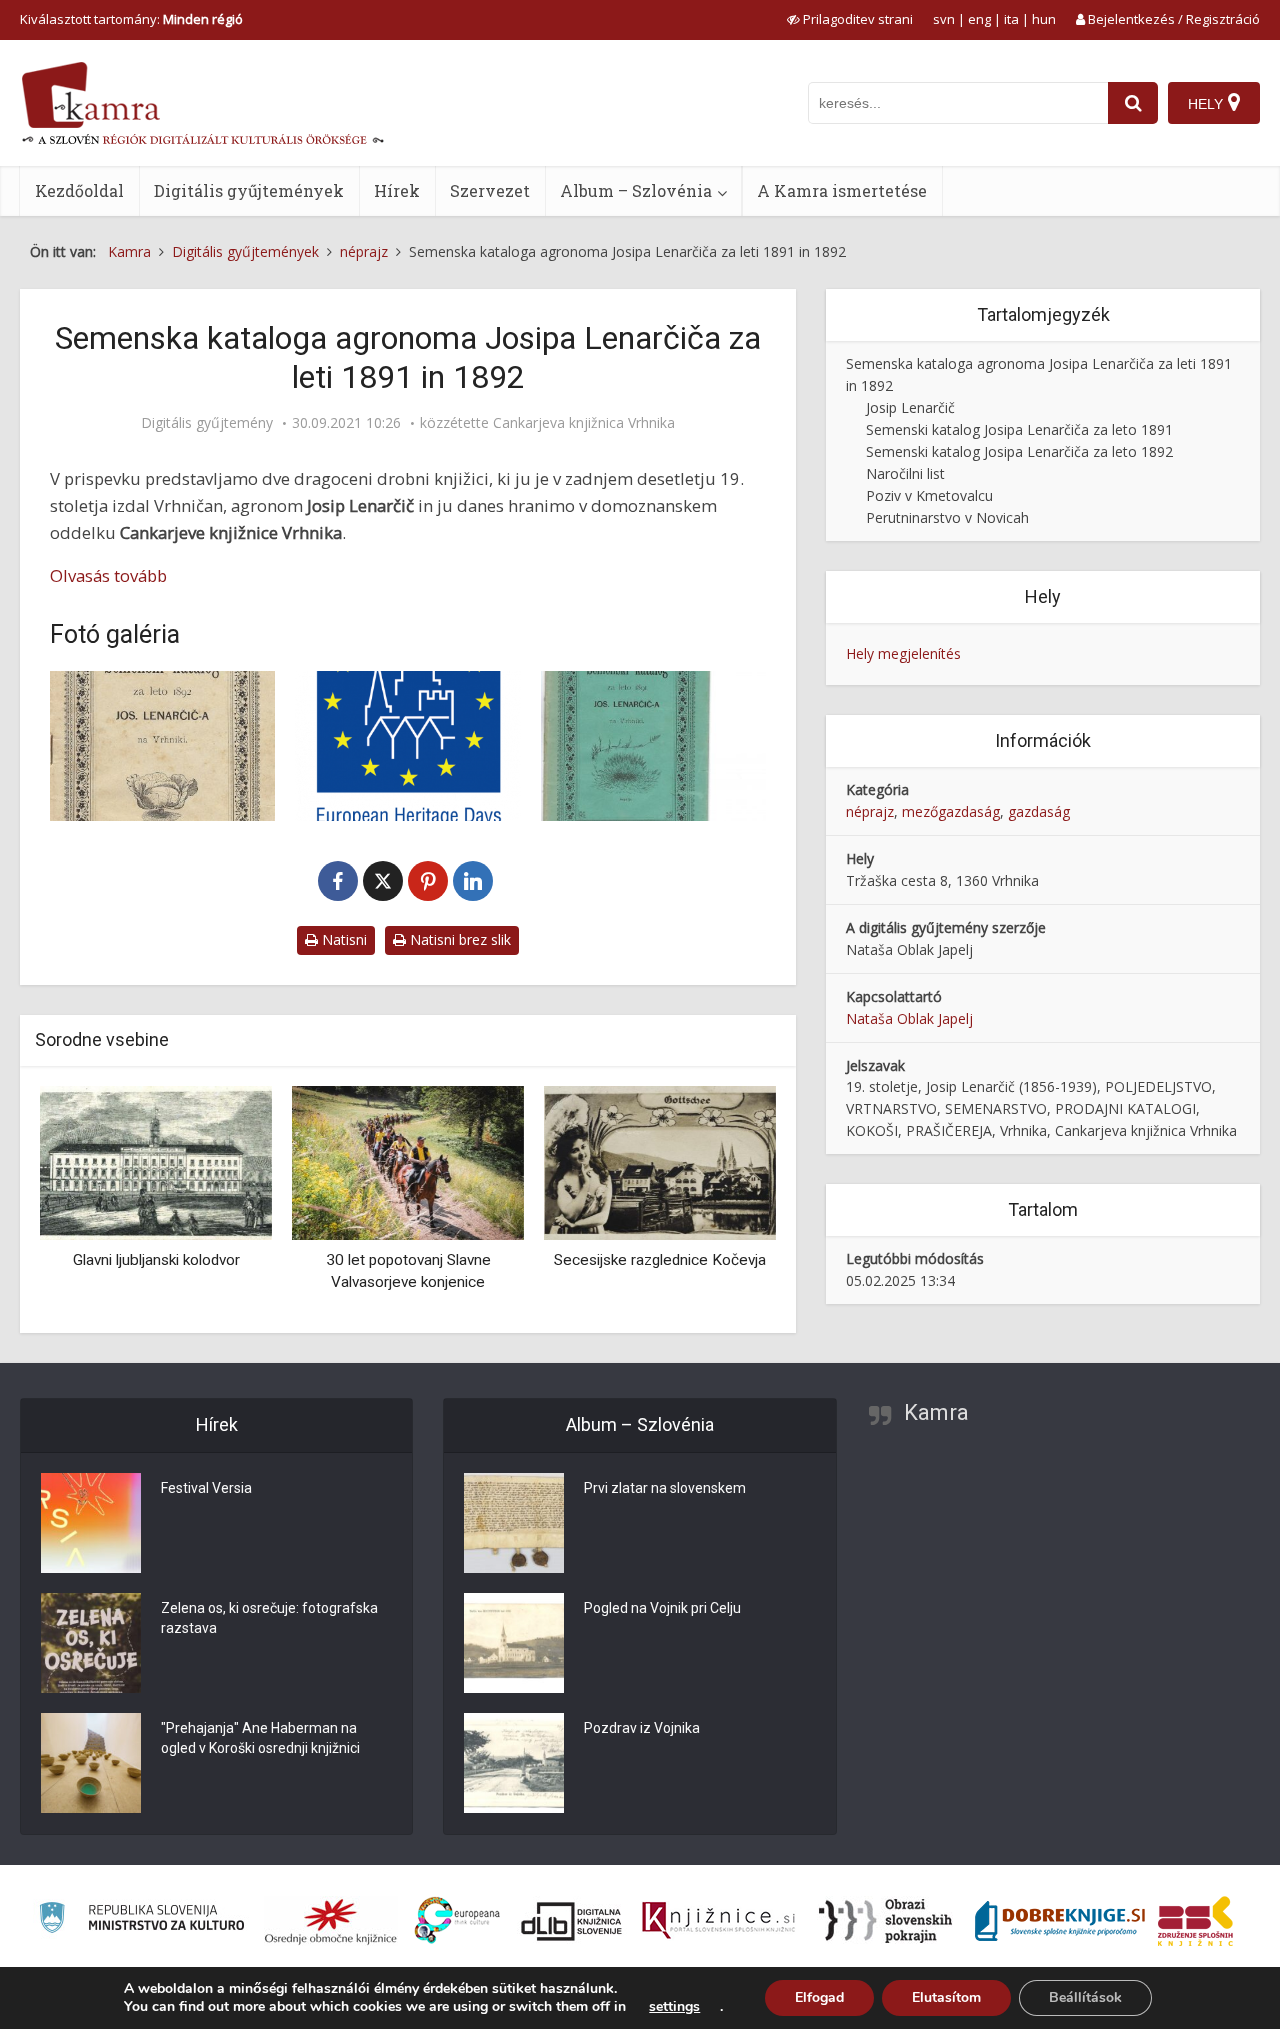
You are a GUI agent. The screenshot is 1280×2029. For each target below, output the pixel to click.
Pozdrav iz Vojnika (642, 1728)
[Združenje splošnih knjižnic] (1195, 1921)
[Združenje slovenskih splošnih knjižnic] (718, 1921)
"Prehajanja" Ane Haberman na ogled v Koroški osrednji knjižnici (260, 1738)
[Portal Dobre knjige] (1060, 1921)
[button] (726, 1202)
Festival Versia (206, 1488)
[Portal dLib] (572, 1921)
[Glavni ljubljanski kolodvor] (156, 1161)
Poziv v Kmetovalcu (929, 495)
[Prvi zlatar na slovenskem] (514, 1523)
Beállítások (1085, 1997)
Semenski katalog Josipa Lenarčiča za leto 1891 (1019, 429)
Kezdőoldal (79, 190)
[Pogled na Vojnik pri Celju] (514, 1643)
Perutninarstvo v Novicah (947, 517)
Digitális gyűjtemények (249, 190)
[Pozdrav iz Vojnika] (514, 1763)
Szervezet (490, 190)
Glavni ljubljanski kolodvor (156, 1260)
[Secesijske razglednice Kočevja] (660, 1161)
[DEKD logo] (407, 746)
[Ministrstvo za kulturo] (141, 1920)
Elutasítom (946, 1997)
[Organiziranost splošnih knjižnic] (331, 1921)
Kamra (936, 1412)
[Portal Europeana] (457, 1920)
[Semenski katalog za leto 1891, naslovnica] (653, 746)
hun (1044, 19)
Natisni (342, 939)
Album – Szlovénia (636, 190)
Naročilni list (905, 473)
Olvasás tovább (108, 575)
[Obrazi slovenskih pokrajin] (885, 1921)
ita (1011, 19)
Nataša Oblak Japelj (909, 1018)
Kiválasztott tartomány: (131, 19)
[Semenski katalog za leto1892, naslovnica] (162, 746)
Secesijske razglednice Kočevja (660, 1260)
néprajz (870, 811)
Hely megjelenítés (903, 653)
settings (674, 2007)
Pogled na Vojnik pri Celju (662, 1608)
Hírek (397, 190)
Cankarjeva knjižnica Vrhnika (584, 423)
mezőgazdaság (951, 811)
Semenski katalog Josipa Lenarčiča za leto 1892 (1019, 451)
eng (979, 19)
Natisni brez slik (458, 939)
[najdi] (1133, 103)
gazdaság (1039, 811)
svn (944, 19)
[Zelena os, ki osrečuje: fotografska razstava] (91, 1643)
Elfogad (819, 1997)
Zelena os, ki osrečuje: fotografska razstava (269, 1618)
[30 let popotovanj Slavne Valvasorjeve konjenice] (408, 1161)
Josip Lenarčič (910, 407)
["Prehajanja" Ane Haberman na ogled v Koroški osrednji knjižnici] (91, 1763)
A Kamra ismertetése (842, 190)
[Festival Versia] (91, 1523)
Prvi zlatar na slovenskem (665, 1488)
